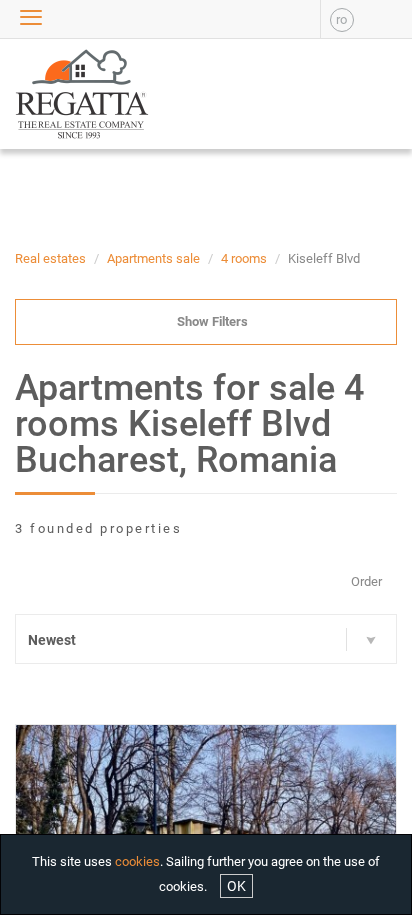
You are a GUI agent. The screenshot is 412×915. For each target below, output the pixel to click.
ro (341, 19)
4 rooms (244, 258)
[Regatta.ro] (51, 94)
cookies (137, 861)
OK (236, 886)
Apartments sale (153, 258)
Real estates (50, 258)
